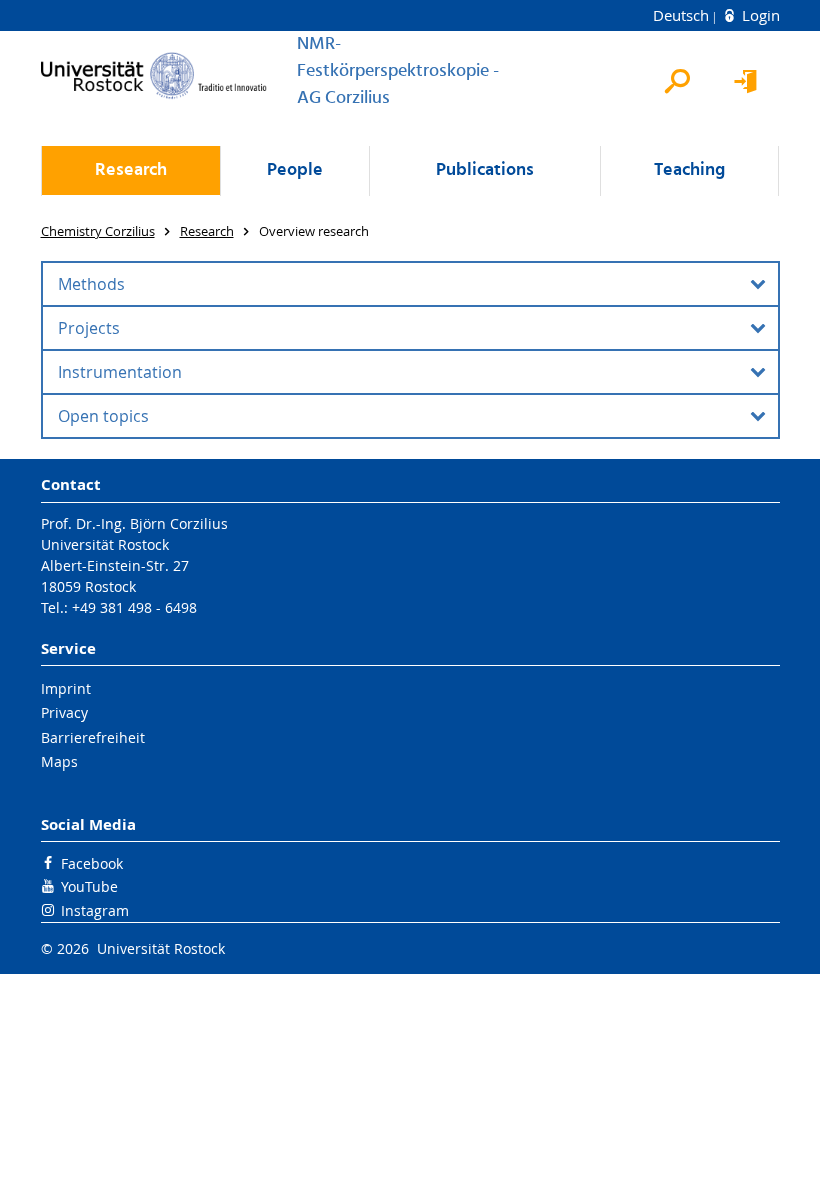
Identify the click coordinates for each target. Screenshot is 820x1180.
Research (131, 170)
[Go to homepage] (154, 75)
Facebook (92, 863)
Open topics (103, 416)
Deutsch (683, 15)
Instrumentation (120, 372)
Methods (91, 284)
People (295, 170)
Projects (89, 328)
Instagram (95, 910)
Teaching (689, 170)
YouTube (89, 886)
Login (759, 15)
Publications (485, 170)
